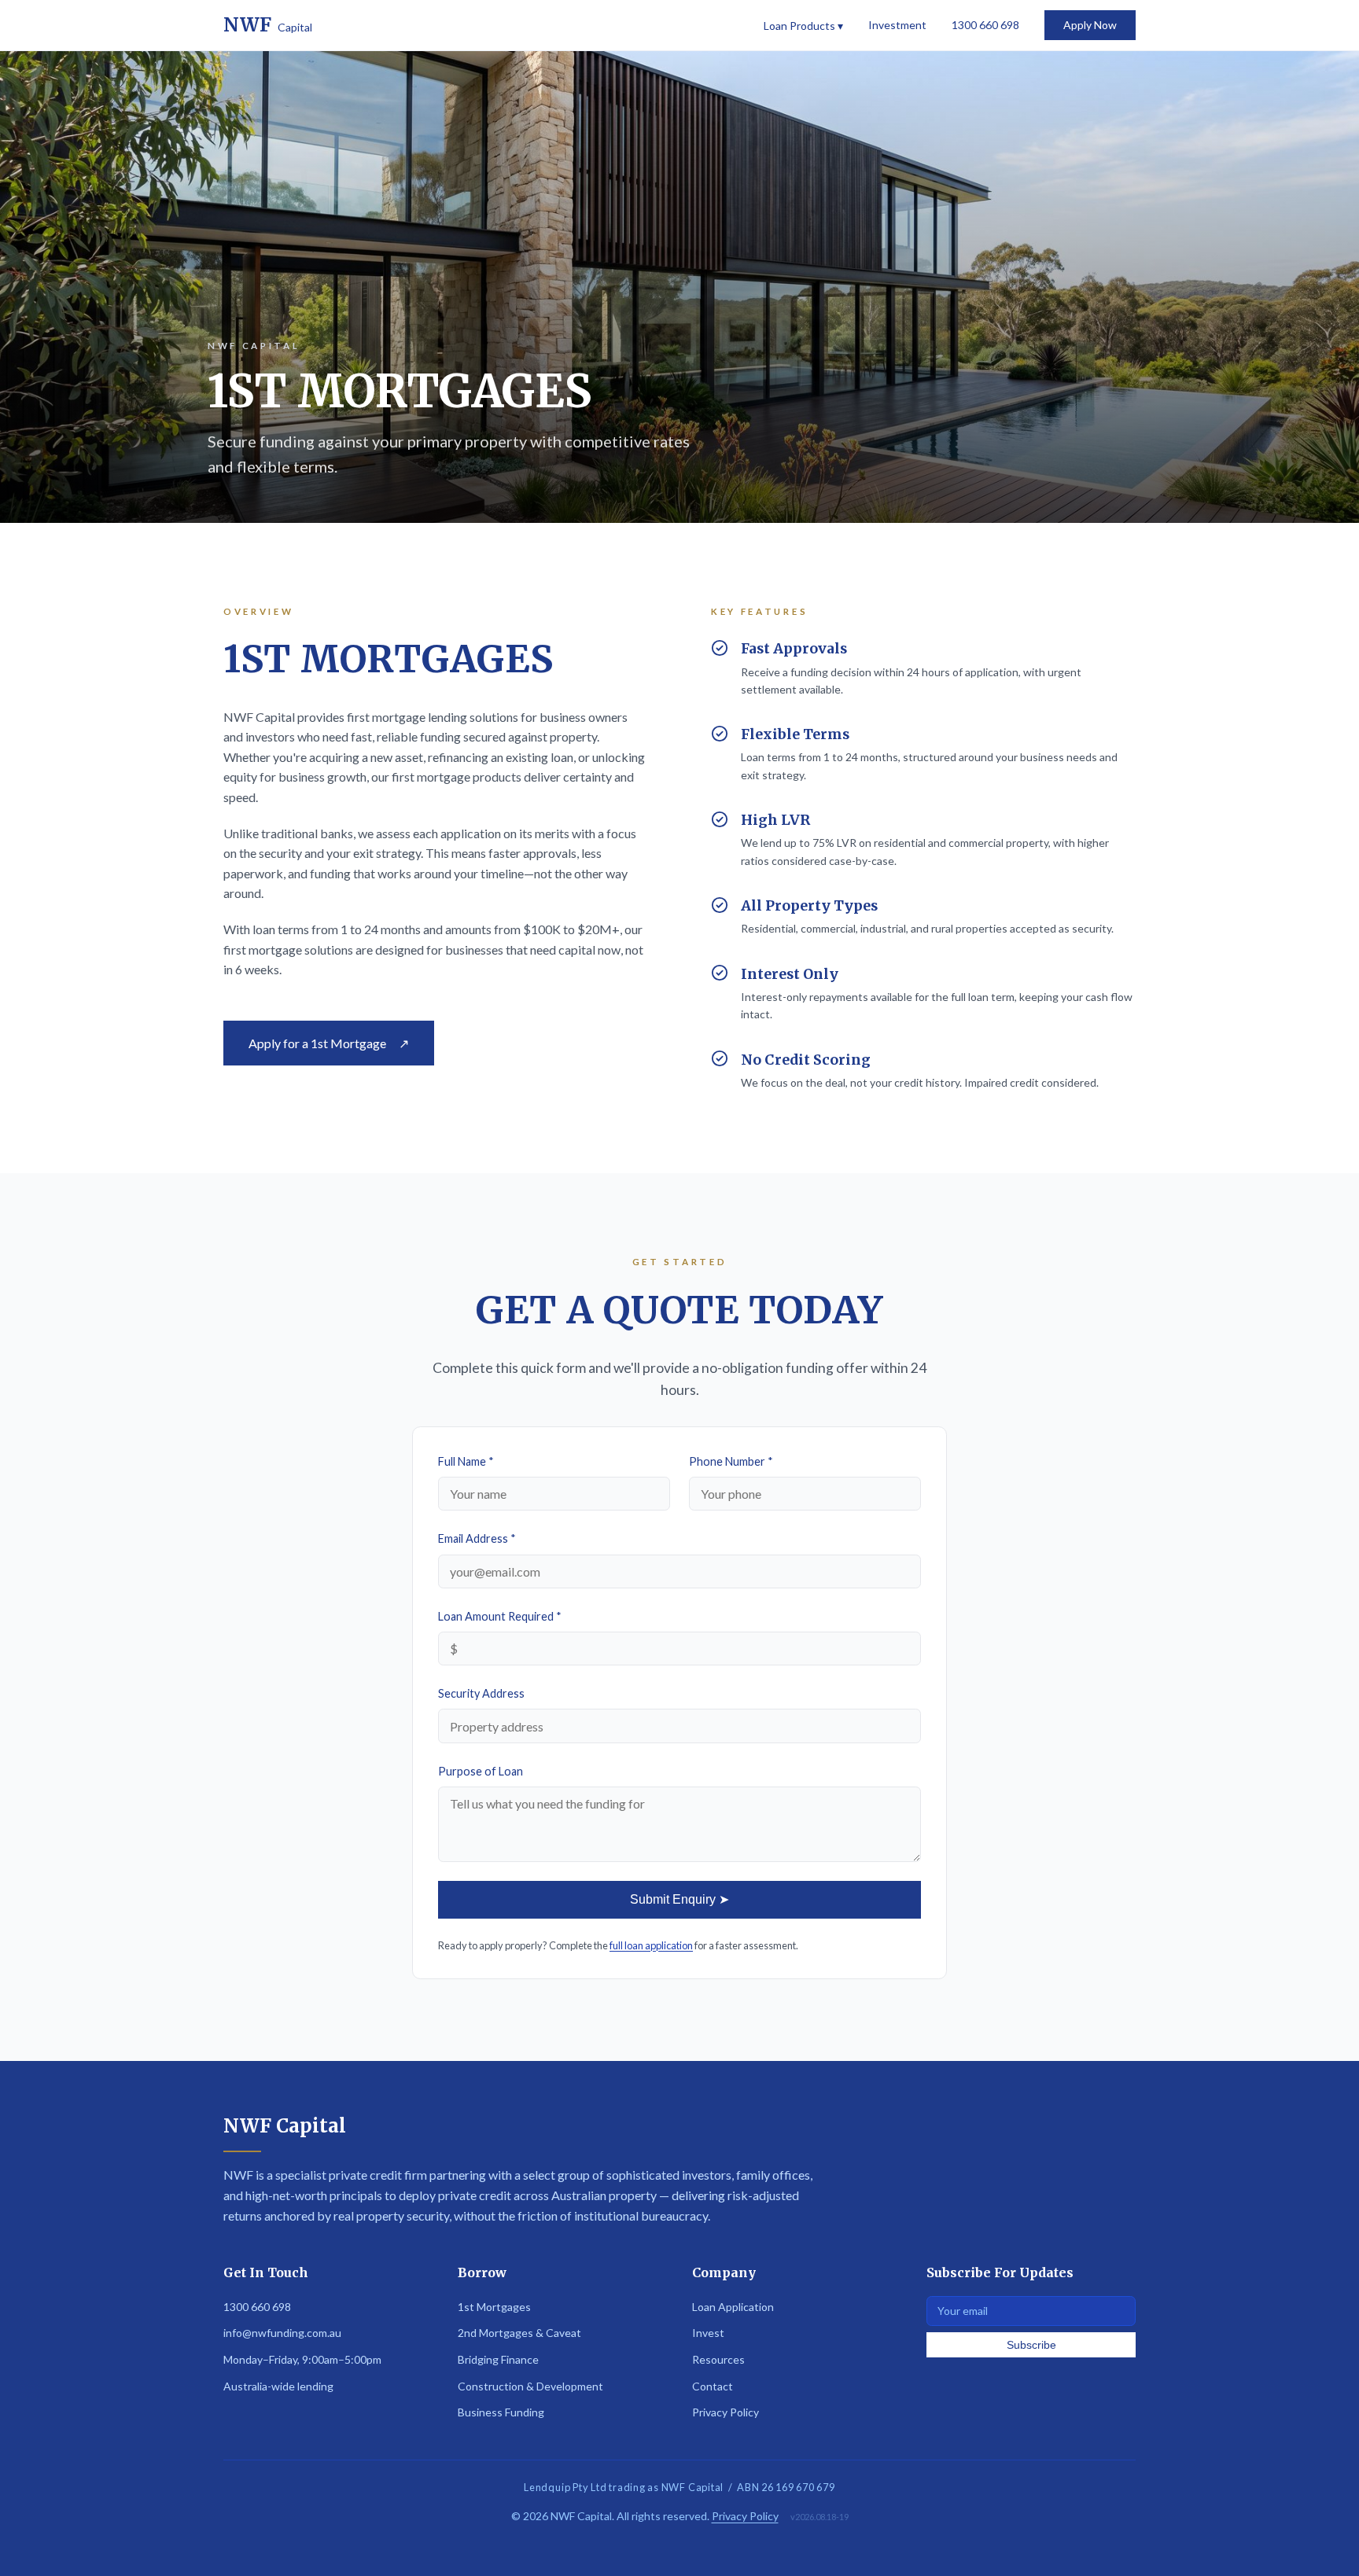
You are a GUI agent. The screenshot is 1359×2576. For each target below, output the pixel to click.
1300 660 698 (985, 25)
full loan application (651, 1945)
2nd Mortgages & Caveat (519, 2333)
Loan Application (733, 2307)
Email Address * (477, 1538)
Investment (897, 25)
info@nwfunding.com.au (282, 2333)
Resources (718, 2359)
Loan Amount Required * (500, 1616)
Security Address (481, 1693)
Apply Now (1090, 25)
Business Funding (501, 2412)
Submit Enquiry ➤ (679, 1899)
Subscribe (1031, 2345)
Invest (708, 2333)
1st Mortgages (494, 2307)
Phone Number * (731, 1461)
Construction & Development (530, 2386)
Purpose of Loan (481, 1771)
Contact (713, 2386)
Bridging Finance (498, 2359)
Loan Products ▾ (803, 26)
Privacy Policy (726, 2412)
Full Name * (466, 1461)
